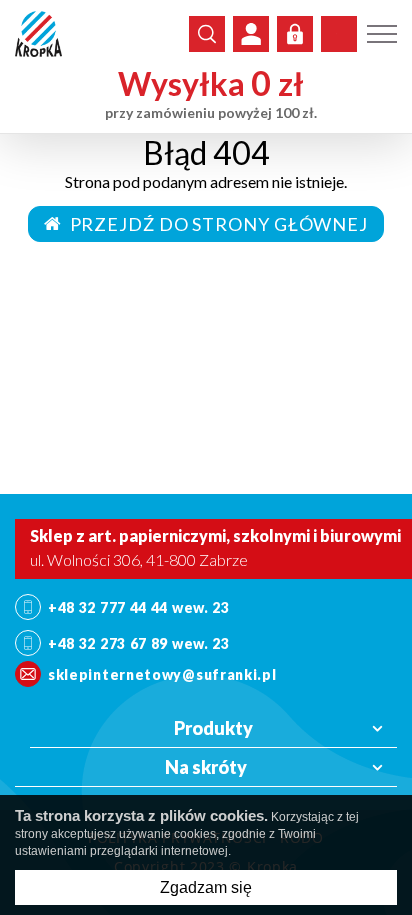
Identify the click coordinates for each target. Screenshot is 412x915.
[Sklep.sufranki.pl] (38, 34)
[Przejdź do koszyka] (339, 34)
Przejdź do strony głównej (215, 224)
